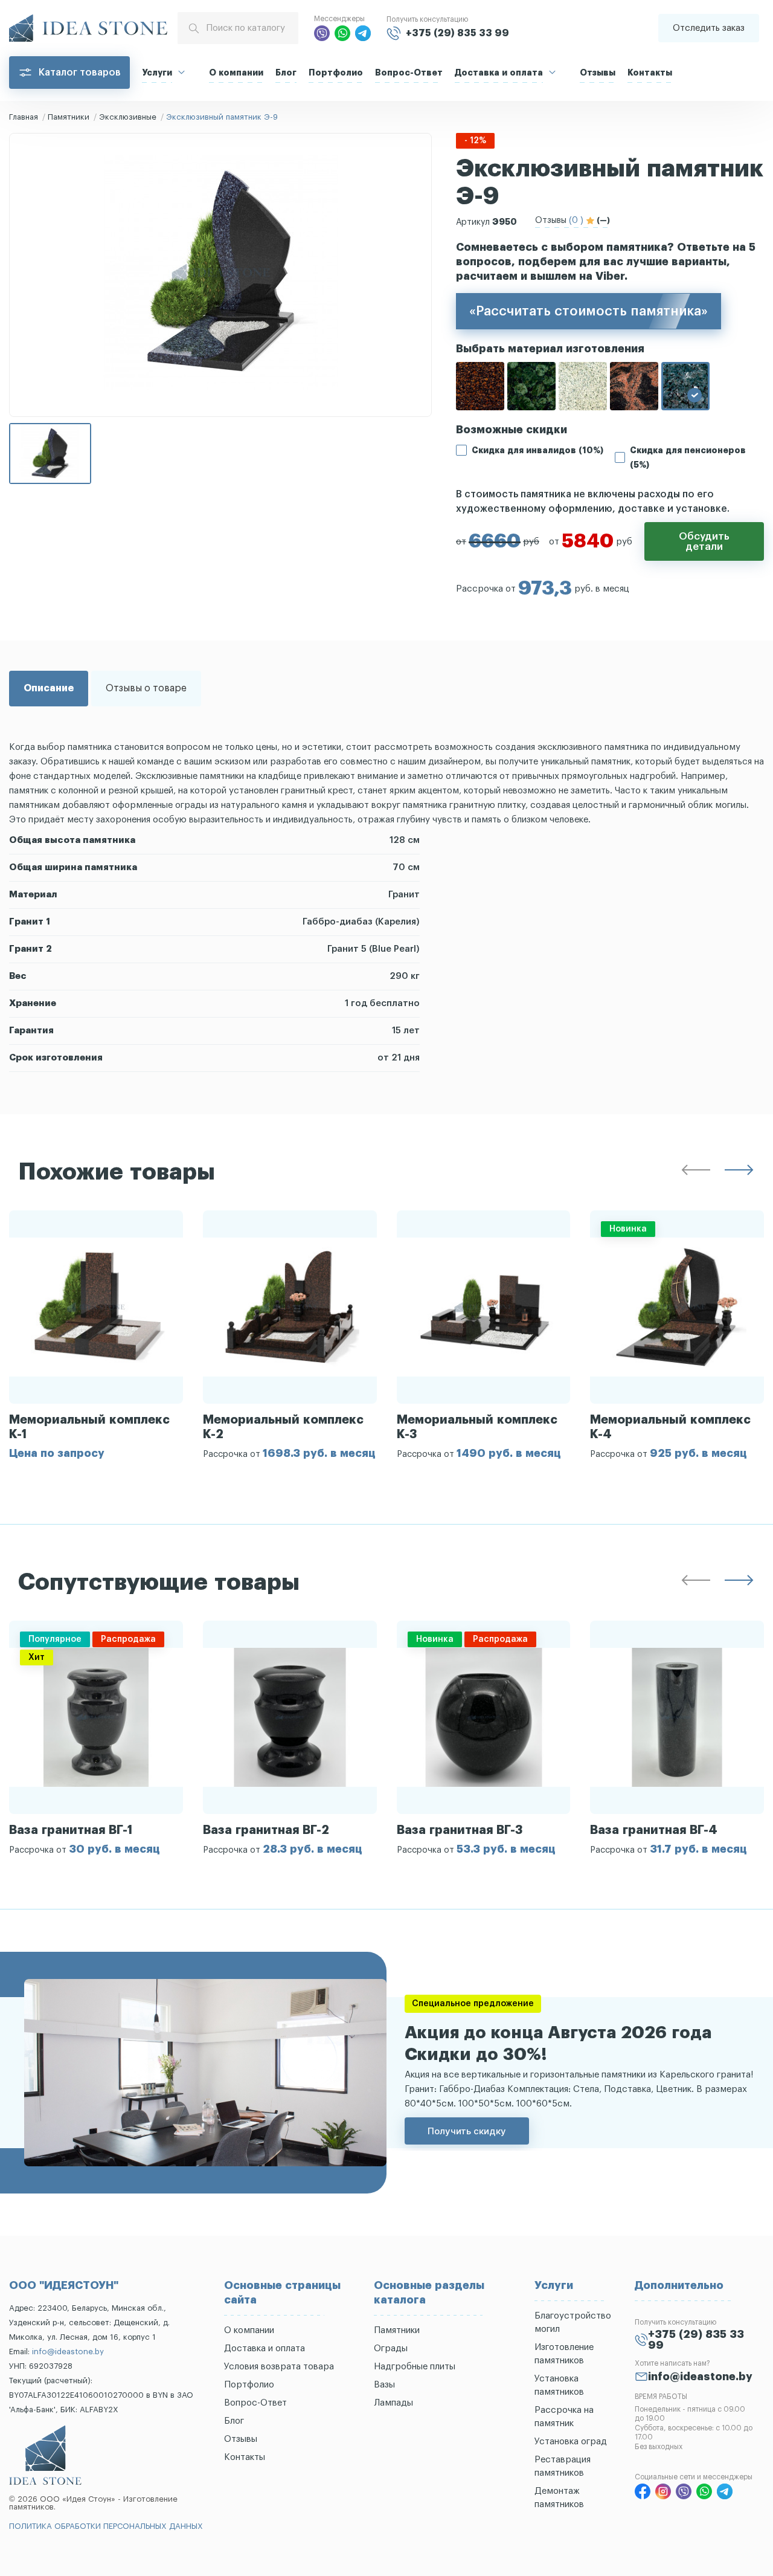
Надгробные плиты (415, 2367)
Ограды (391, 2348)
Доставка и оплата (499, 73)
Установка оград (571, 2442)
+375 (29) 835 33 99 (457, 33)
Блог (286, 73)
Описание (49, 688)
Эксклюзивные (128, 117)
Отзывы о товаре (146, 688)
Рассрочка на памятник (564, 2417)
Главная (24, 117)
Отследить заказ (709, 28)
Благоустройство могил (573, 2323)
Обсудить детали (704, 541)
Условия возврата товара (279, 2367)
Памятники (69, 117)
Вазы (384, 2385)
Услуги (157, 73)
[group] (96, 1335)
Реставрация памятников (563, 2466)
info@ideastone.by (68, 2352)
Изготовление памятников (564, 2354)
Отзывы (598, 73)
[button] (696, 1172)
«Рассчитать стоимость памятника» (589, 311)
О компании (236, 73)
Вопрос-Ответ (409, 73)
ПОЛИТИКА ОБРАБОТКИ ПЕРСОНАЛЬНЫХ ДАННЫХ (106, 2526)
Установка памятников (559, 2385)
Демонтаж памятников (559, 2498)
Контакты (650, 73)
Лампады (393, 2403)
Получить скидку (467, 2131)
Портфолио (336, 73)
